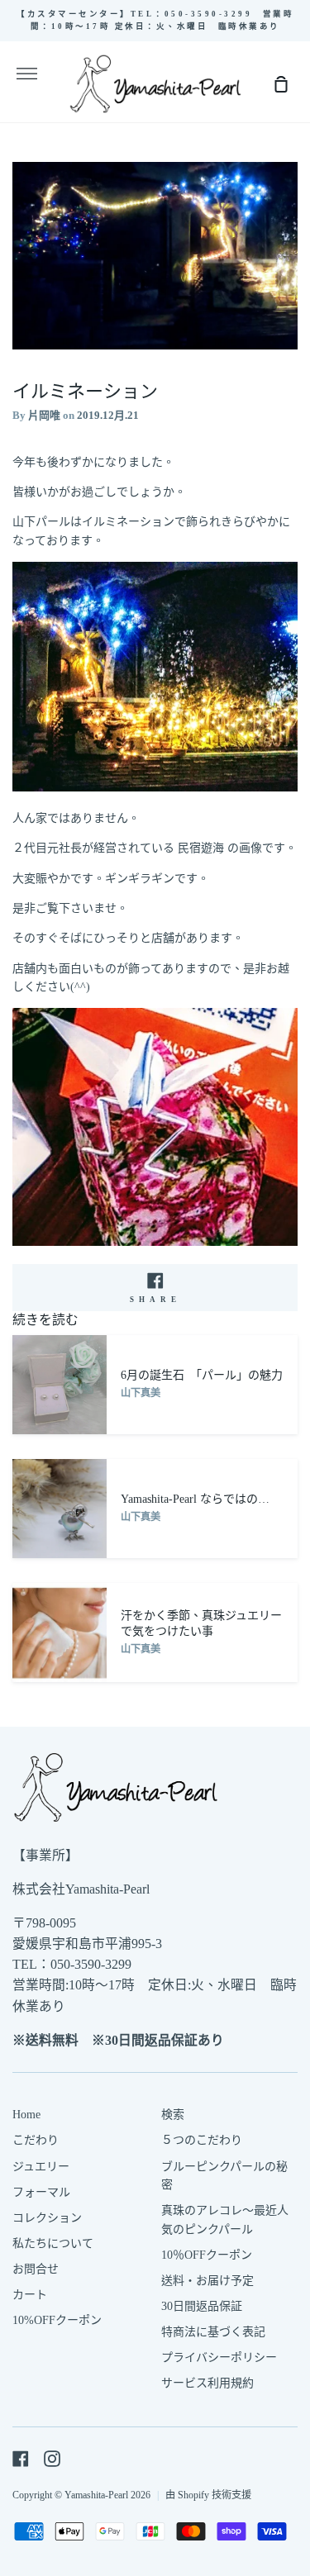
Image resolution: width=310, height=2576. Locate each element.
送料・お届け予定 (207, 2281)
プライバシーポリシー (219, 2357)
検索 (173, 2115)
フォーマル (41, 2192)
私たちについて (53, 2243)
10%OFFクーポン (57, 2320)
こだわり (36, 2140)
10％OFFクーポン (207, 2255)
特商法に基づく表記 (213, 2332)
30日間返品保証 (202, 2306)
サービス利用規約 (207, 2383)
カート (30, 2295)
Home (26, 2115)
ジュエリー (41, 2167)
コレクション (47, 2218)
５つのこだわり (202, 2140)
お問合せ (36, 2269)
